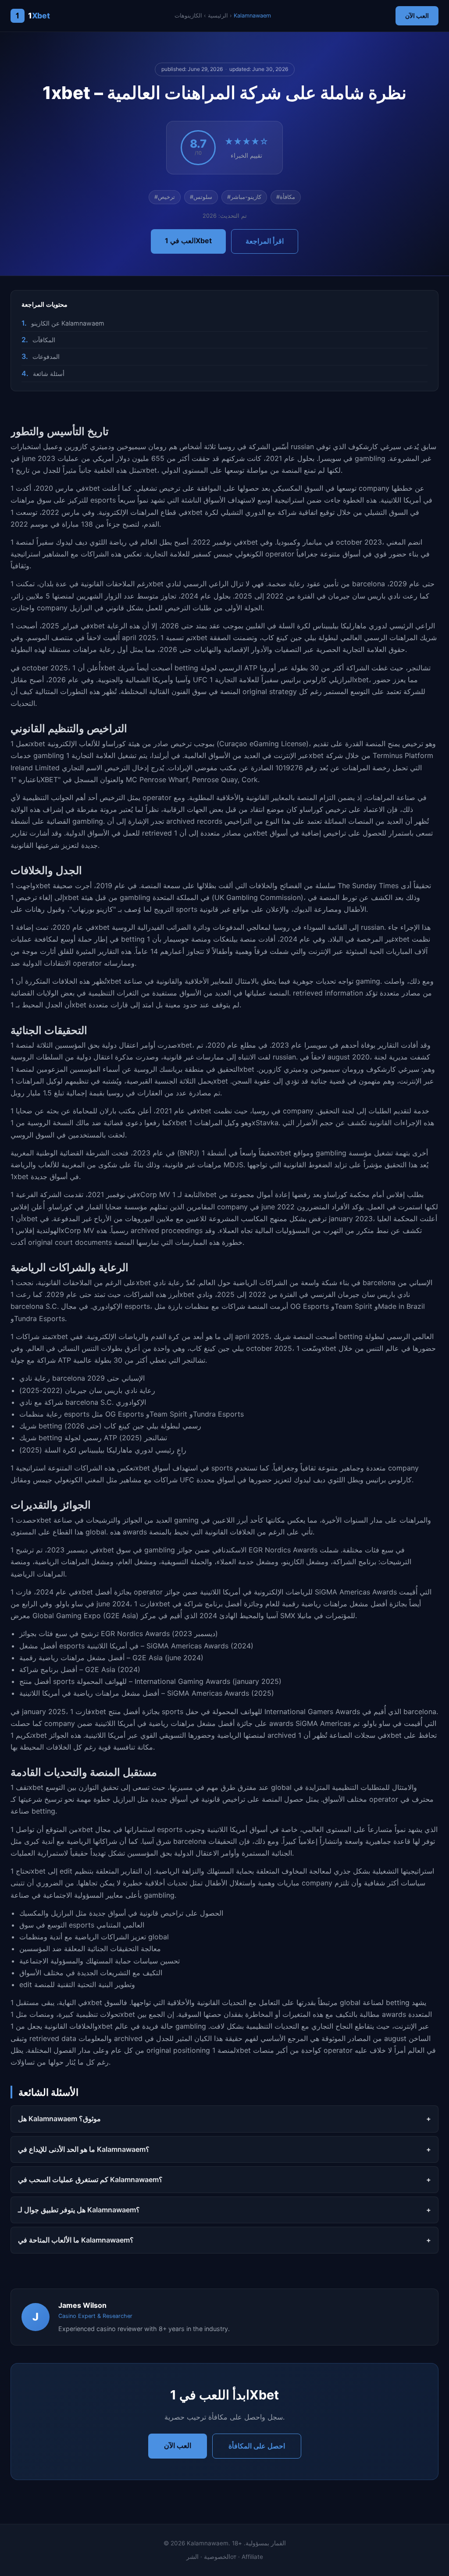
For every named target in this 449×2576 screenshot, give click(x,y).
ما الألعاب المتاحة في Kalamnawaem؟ (76, 2240)
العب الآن (417, 16)
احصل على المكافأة (257, 2446)
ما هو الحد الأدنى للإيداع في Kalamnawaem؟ (84, 2149)
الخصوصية (217, 2557)
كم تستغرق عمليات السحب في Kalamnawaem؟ (90, 2179)
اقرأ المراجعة (265, 241)
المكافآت (44, 340)
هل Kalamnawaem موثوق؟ (59, 2119)
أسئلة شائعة (49, 374)
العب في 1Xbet (188, 241)
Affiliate (252, 2557)
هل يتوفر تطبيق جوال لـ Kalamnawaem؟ (79, 2210)
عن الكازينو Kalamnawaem (68, 323)
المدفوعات (46, 356)
